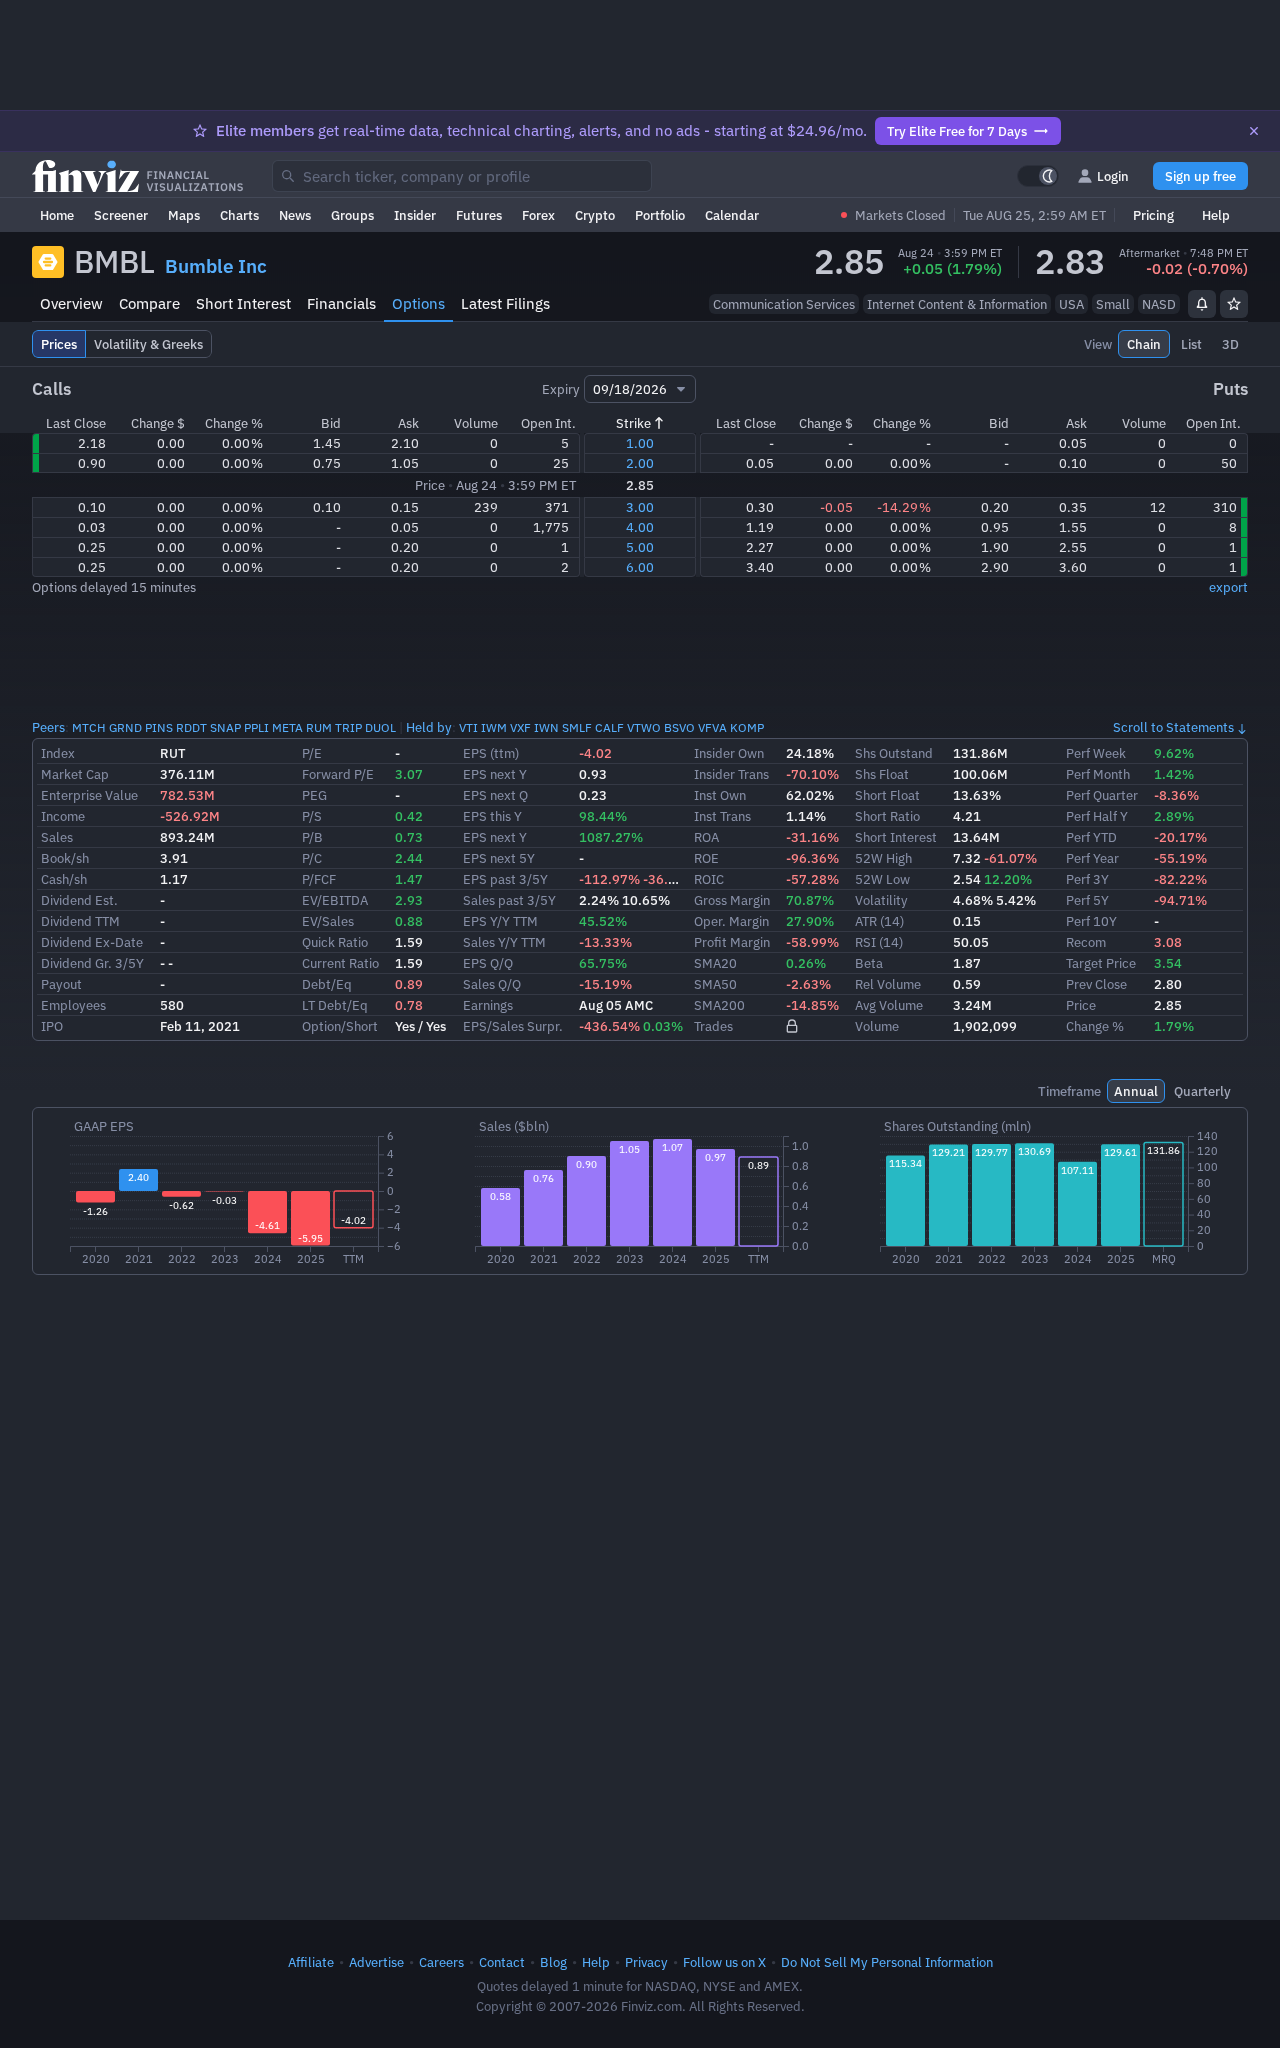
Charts (239, 215)
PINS (159, 727)
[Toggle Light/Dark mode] (1038, 176)
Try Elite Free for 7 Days (957, 131)
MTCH (89, 727)
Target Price (1101, 963)
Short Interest (243, 303)
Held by (429, 727)
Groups (352, 215)
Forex (538, 215)
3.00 (640, 507)
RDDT (191, 727)
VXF (520, 727)
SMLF (577, 727)
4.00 (640, 527)
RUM (319, 727)
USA (1071, 304)
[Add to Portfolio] (1234, 304)
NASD (1159, 304)
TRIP (348, 727)
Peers (48, 727)
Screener (121, 215)
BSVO (679, 727)
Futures (479, 215)
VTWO (644, 727)
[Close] (1254, 131)
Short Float (887, 795)
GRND (125, 727)
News (295, 215)
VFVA (712, 727)
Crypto (595, 215)
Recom (1086, 942)
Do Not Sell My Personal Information (887, 1962)
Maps (184, 215)
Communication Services (784, 304)
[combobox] (462, 176)
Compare (149, 303)
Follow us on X (724, 1962)
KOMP (747, 727)
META (287, 727)
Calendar (732, 215)
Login (1113, 176)
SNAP (225, 727)
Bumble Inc (216, 266)
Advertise (376, 1962)
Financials (341, 303)
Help (1216, 215)
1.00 (640, 443)
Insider (415, 215)
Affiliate (311, 1962)
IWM (494, 727)
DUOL (380, 727)
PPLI (256, 727)
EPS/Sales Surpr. (513, 1026)
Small (1113, 304)
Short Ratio (887, 816)
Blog (553, 1962)
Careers (441, 1962)
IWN (546, 727)
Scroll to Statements (1173, 727)
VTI (468, 727)
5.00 (640, 547)
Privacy (646, 1962)
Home (57, 215)
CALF (609, 727)
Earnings (488, 1005)
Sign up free (1200, 176)
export (1228, 587)
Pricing (1153, 215)
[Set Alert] (1202, 304)
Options (418, 303)
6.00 (640, 567)
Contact (502, 1962)
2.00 (640, 463)
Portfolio (660, 215)
